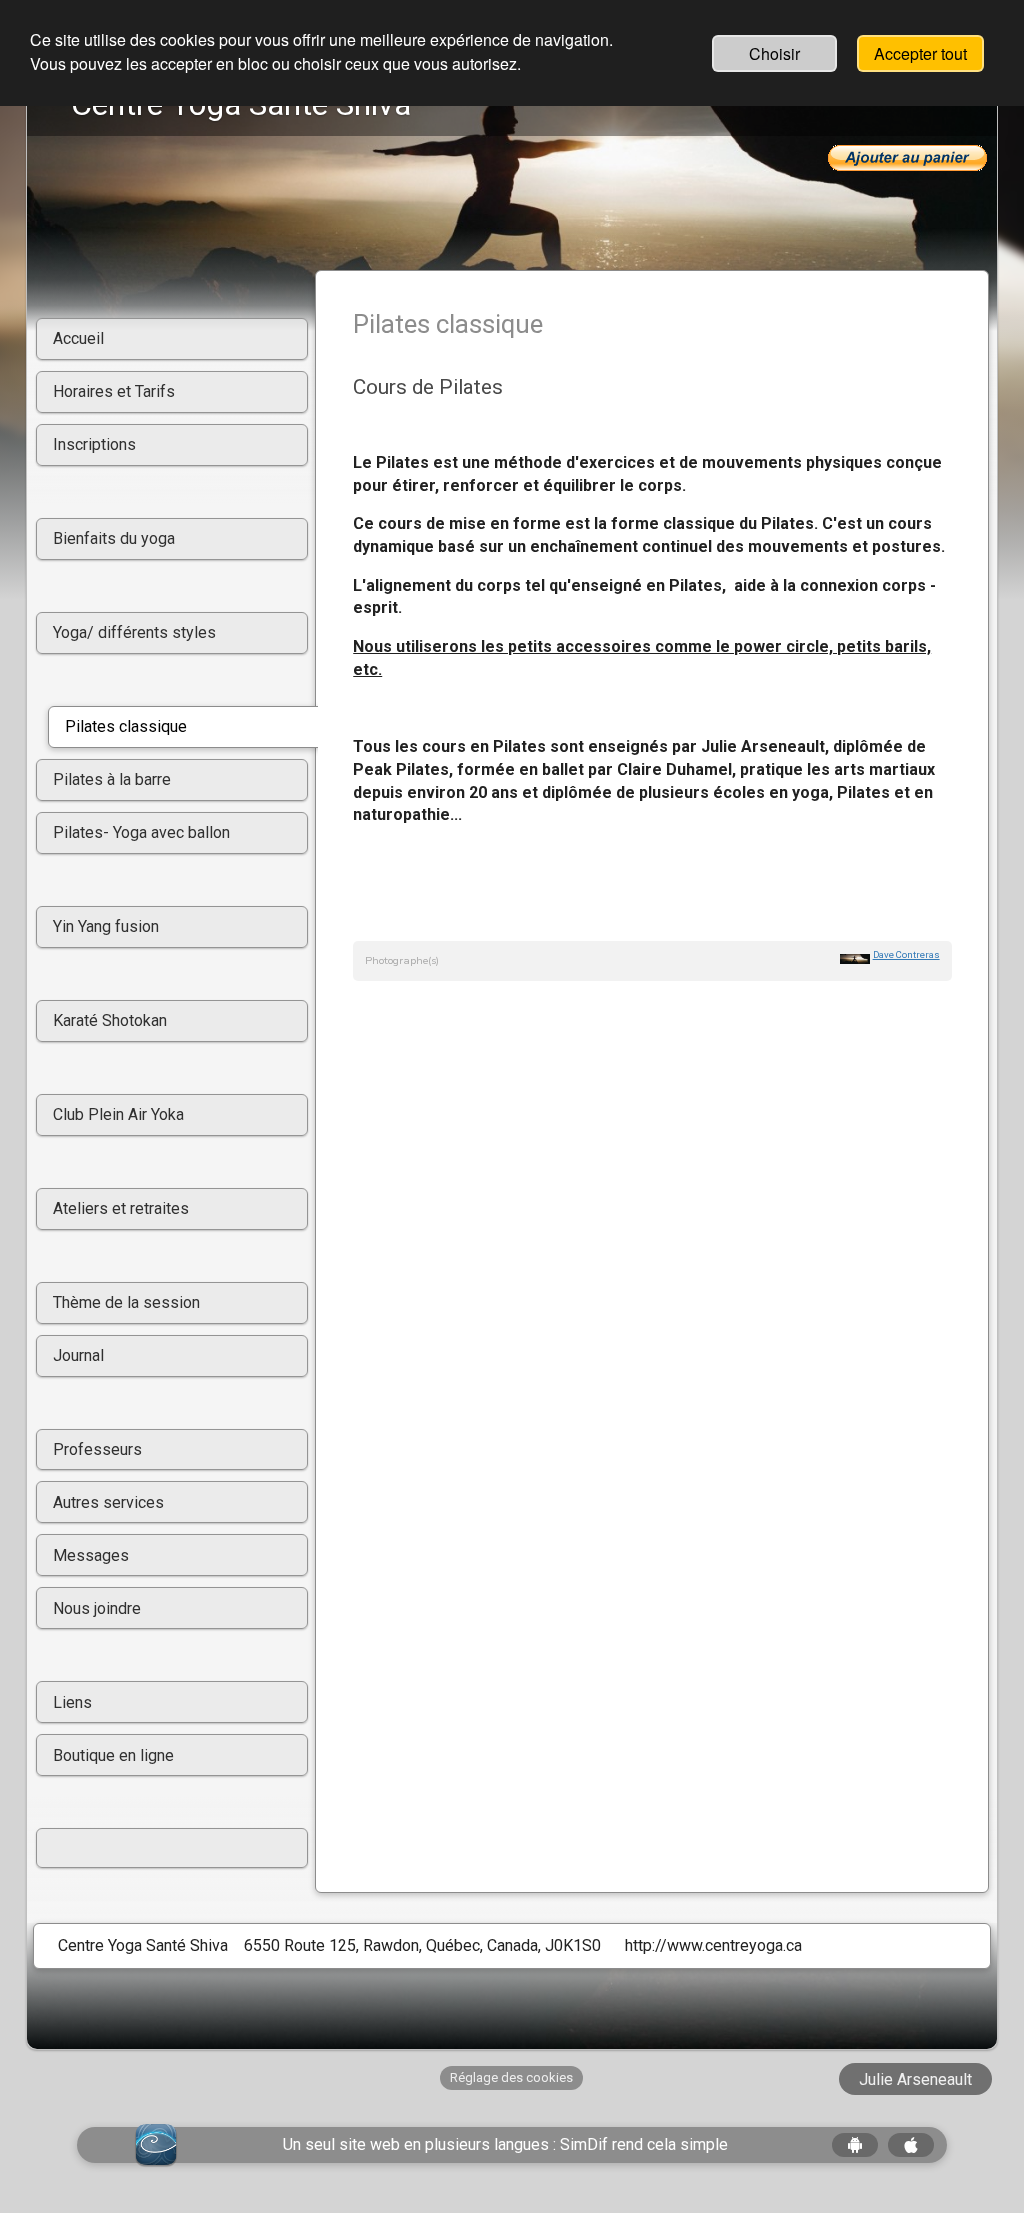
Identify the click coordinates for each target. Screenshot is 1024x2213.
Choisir (774, 53)
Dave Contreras (906, 954)
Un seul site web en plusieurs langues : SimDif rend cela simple (505, 2144)
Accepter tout (920, 53)
